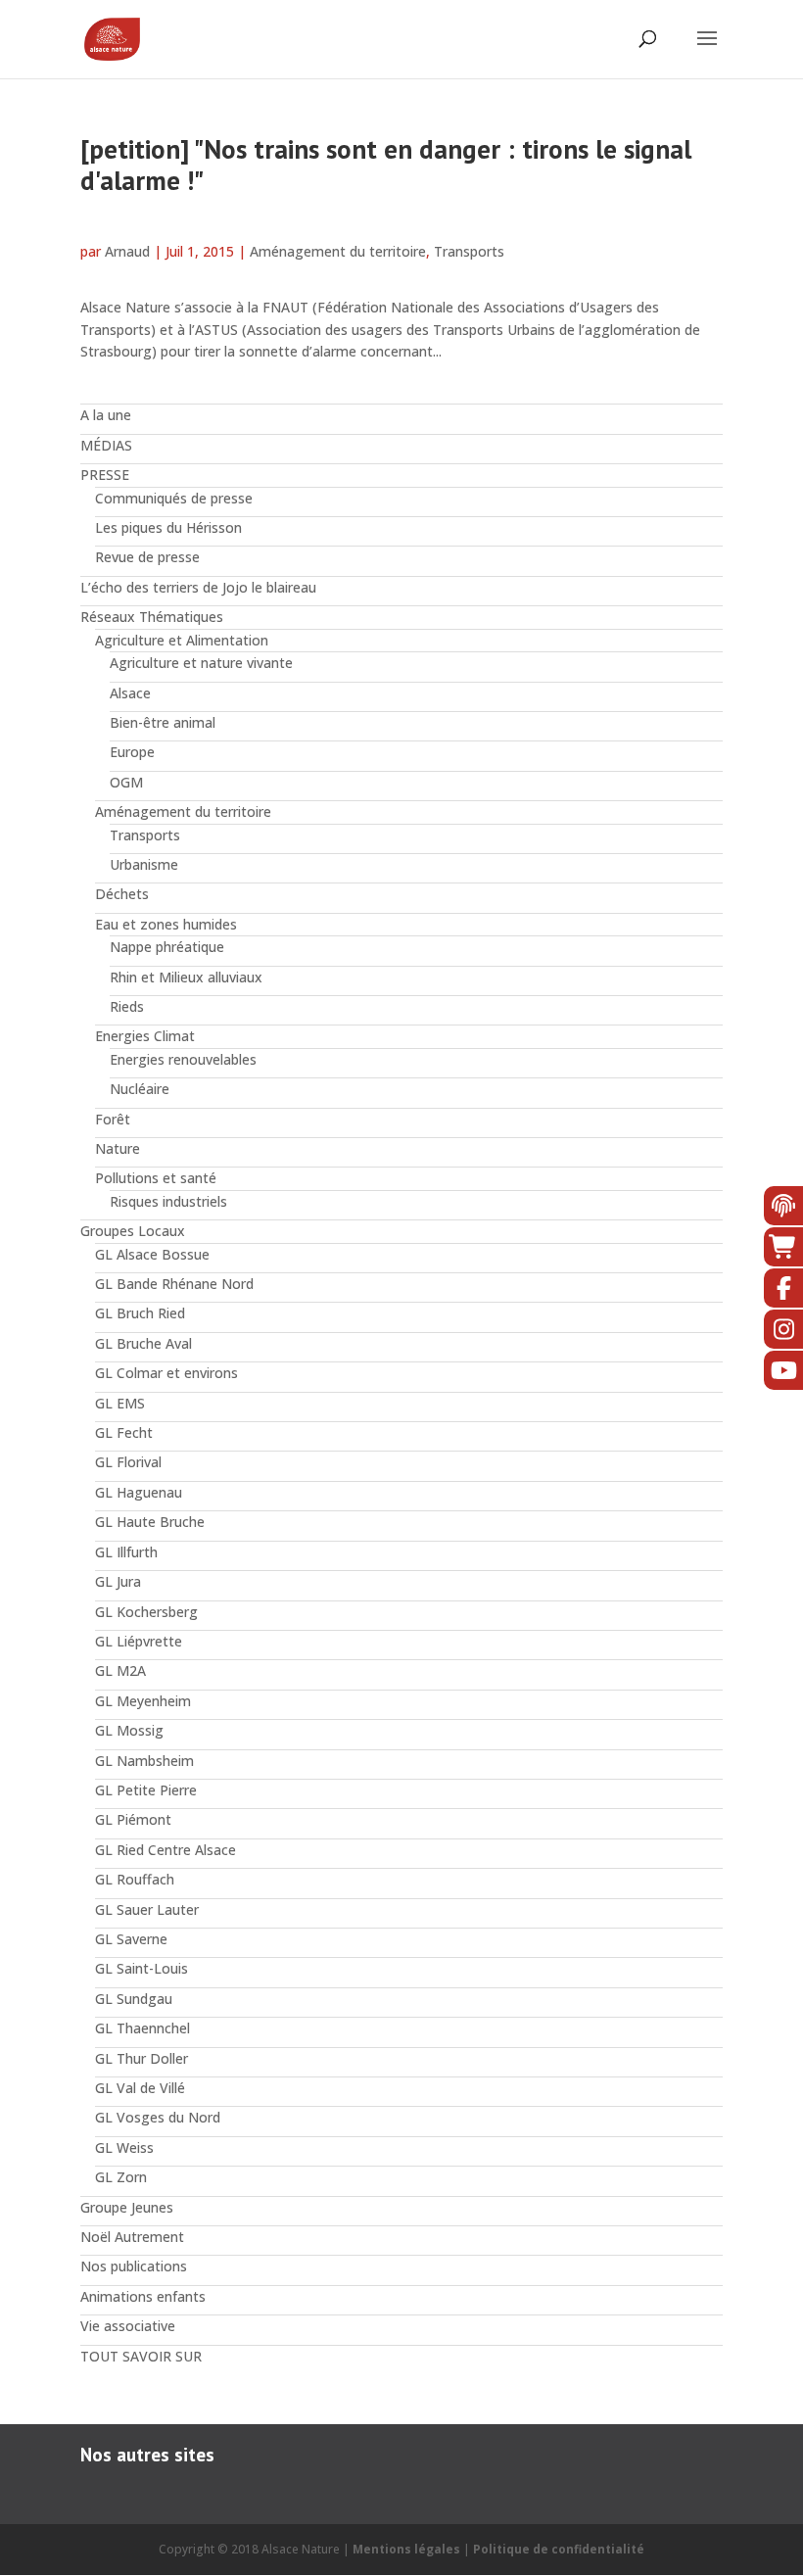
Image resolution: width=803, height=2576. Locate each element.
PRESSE (105, 475)
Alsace (130, 693)
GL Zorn (121, 2177)
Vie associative (128, 2326)
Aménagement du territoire (338, 251)
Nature (118, 1148)
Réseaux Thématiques (152, 617)
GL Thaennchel (142, 2028)
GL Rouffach (135, 1879)
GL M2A (120, 1670)
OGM (126, 782)
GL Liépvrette (139, 1641)
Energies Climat (145, 1036)
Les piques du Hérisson (168, 527)
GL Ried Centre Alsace (165, 1850)
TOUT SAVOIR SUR (141, 2356)
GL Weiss (124, 2147)
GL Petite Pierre (146, 1790)
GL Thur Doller (142, 2058)
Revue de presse (147, 557)
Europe (132, 752)
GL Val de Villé (140, 2088)
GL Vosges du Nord (158, 2117)
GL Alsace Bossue (152, 1254)
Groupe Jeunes (127, 2207)
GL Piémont (133, 1819)
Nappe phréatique (167, 947)
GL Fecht (124, 1432)
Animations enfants (143, 2296)
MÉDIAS (106, 445)
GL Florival (128, 1462)
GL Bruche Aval (143, 1343)
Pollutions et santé (156, 1178)
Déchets (122, 894)
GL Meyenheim (143, 1701)
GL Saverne (131, 1939)
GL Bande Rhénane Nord (174, 1284)
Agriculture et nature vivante (201, 663)
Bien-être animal (163, 722)
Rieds (127, 1006)
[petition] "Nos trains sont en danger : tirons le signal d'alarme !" (386, 165)
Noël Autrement (132, 2237)
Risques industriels (168, 1201)
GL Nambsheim (144, 1761)
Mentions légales (406, 2549)
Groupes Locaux (133, 1231)
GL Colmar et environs (166, 1373)
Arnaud (127, 251)
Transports (469, 251)
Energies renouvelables (183, 1059)
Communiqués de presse (174, 498)
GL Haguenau (139, 1492)
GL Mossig (129, 1730)
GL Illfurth (126, 1552)
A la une (106, 415)
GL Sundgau (134, 1999)
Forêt (113, 1119)
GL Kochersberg (146, 1612)
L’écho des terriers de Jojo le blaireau (198, 587)
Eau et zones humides (166, 924)
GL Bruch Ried (140, 1313)
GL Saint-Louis (142, 1968)
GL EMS (120, 1403)
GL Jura (118, 1581)
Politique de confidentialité (559, 2549)
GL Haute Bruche (150, 1522)
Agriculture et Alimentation (182, 640)
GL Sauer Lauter (147, 1909)
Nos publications (134, 2266)
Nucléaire (140, 1089)
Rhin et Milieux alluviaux (186, 977)
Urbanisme (144, 864)
